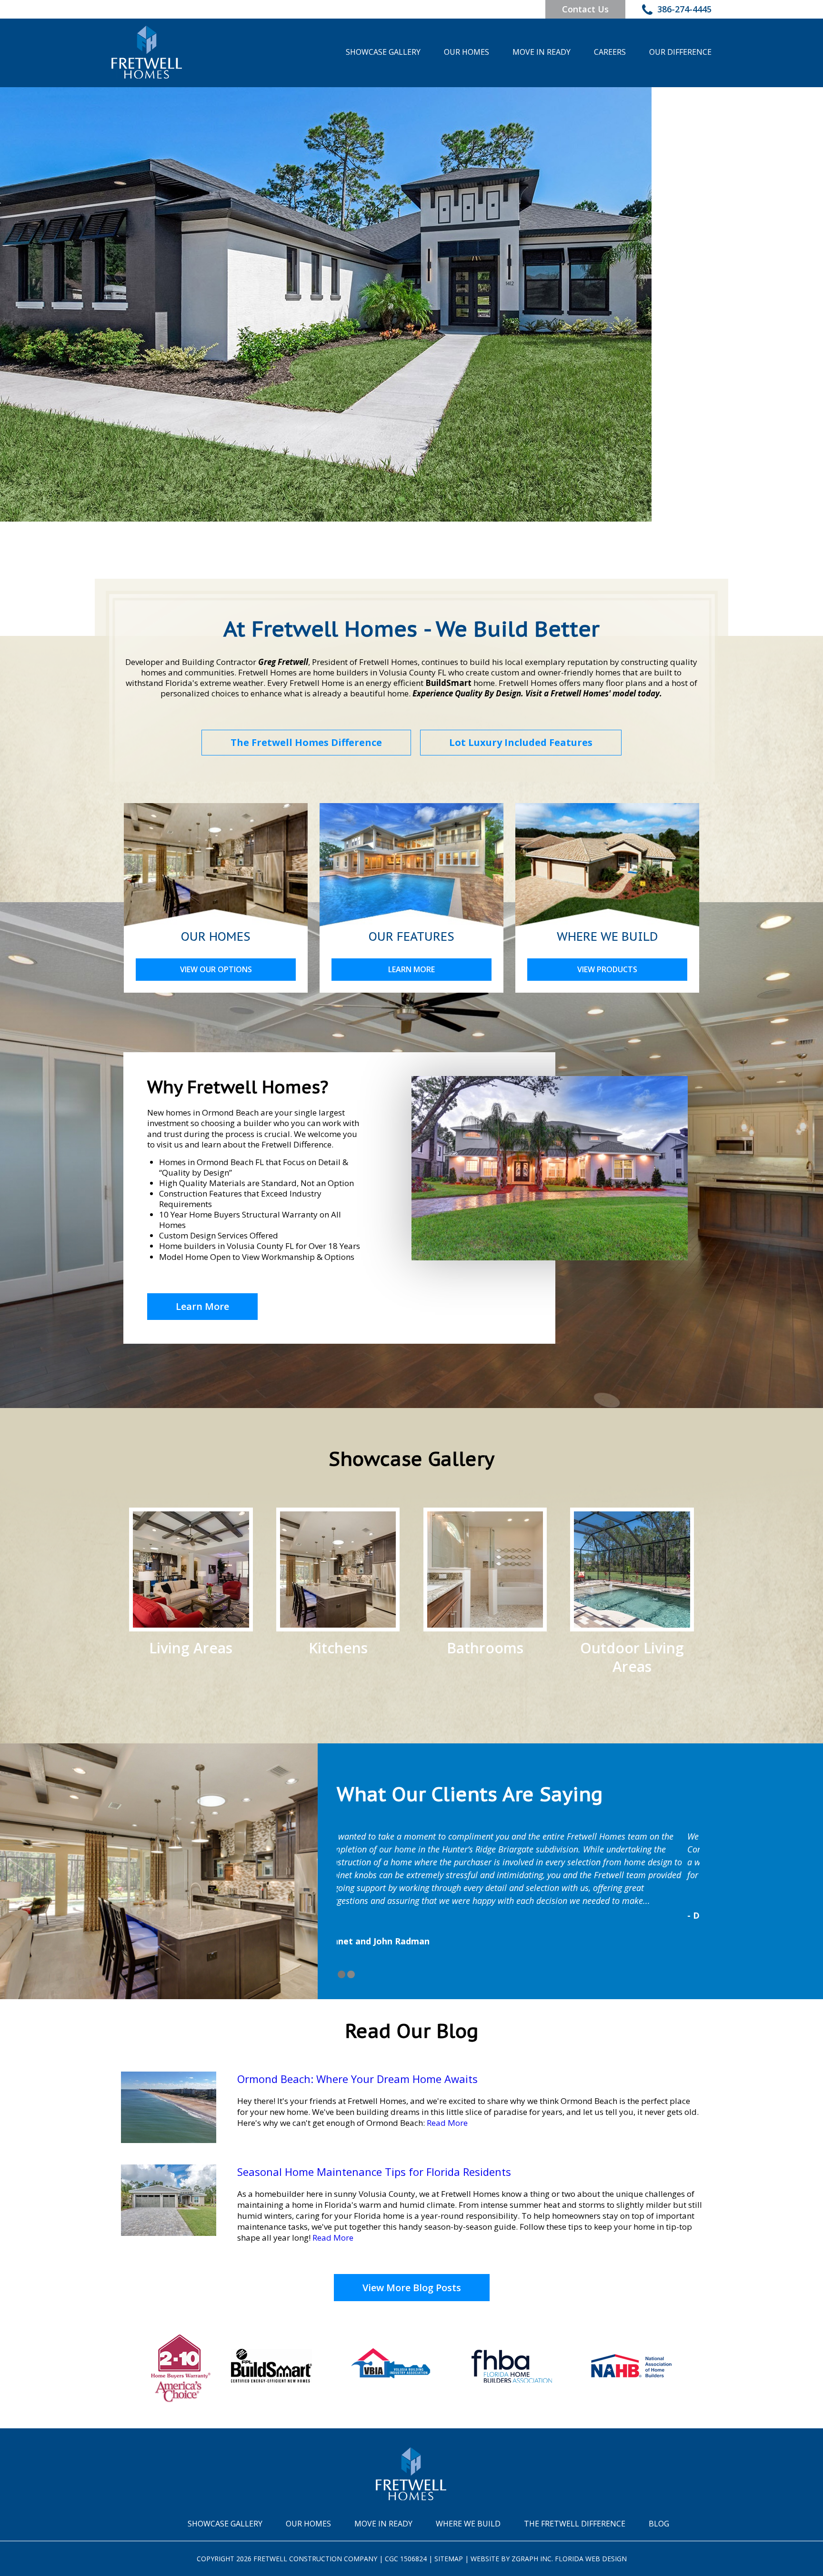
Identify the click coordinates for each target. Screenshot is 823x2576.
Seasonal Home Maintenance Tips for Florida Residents (374, 2172)
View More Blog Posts (412, 2288)
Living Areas (191, 1647)
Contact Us (585, 9)
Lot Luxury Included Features (521, 742)
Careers (610, 52)
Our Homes (467, 52)
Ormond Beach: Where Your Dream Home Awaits (357, 2079)
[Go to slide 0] (341, 1974)
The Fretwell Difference (575, 2524)
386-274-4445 (684, 9)
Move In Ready (542, 52)
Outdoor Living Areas (632, 1657)
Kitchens (338, 1647)
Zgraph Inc (532, 2559)
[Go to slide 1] (351, 1974)
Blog (659, 2524)
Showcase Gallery (383, 52)
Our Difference (680, 52)
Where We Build (468, 2524)
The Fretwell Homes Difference (306, 742)
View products (607, 969)
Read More (447, 2123)
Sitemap (449, 2559)
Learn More (411, 969)
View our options (216, 969)
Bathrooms (485, 1647)
